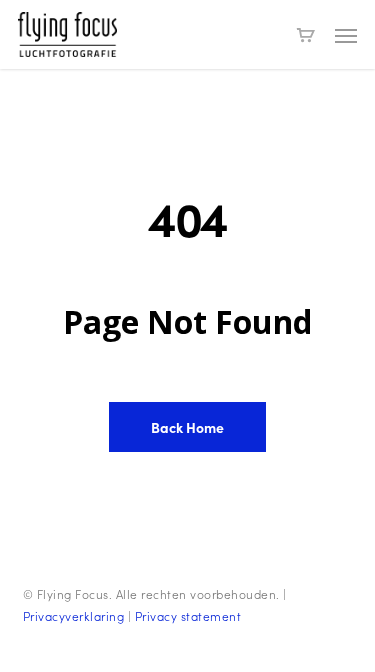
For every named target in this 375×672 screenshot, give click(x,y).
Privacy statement (188, 616)
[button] (346, 35)
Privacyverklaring (74, 616)
